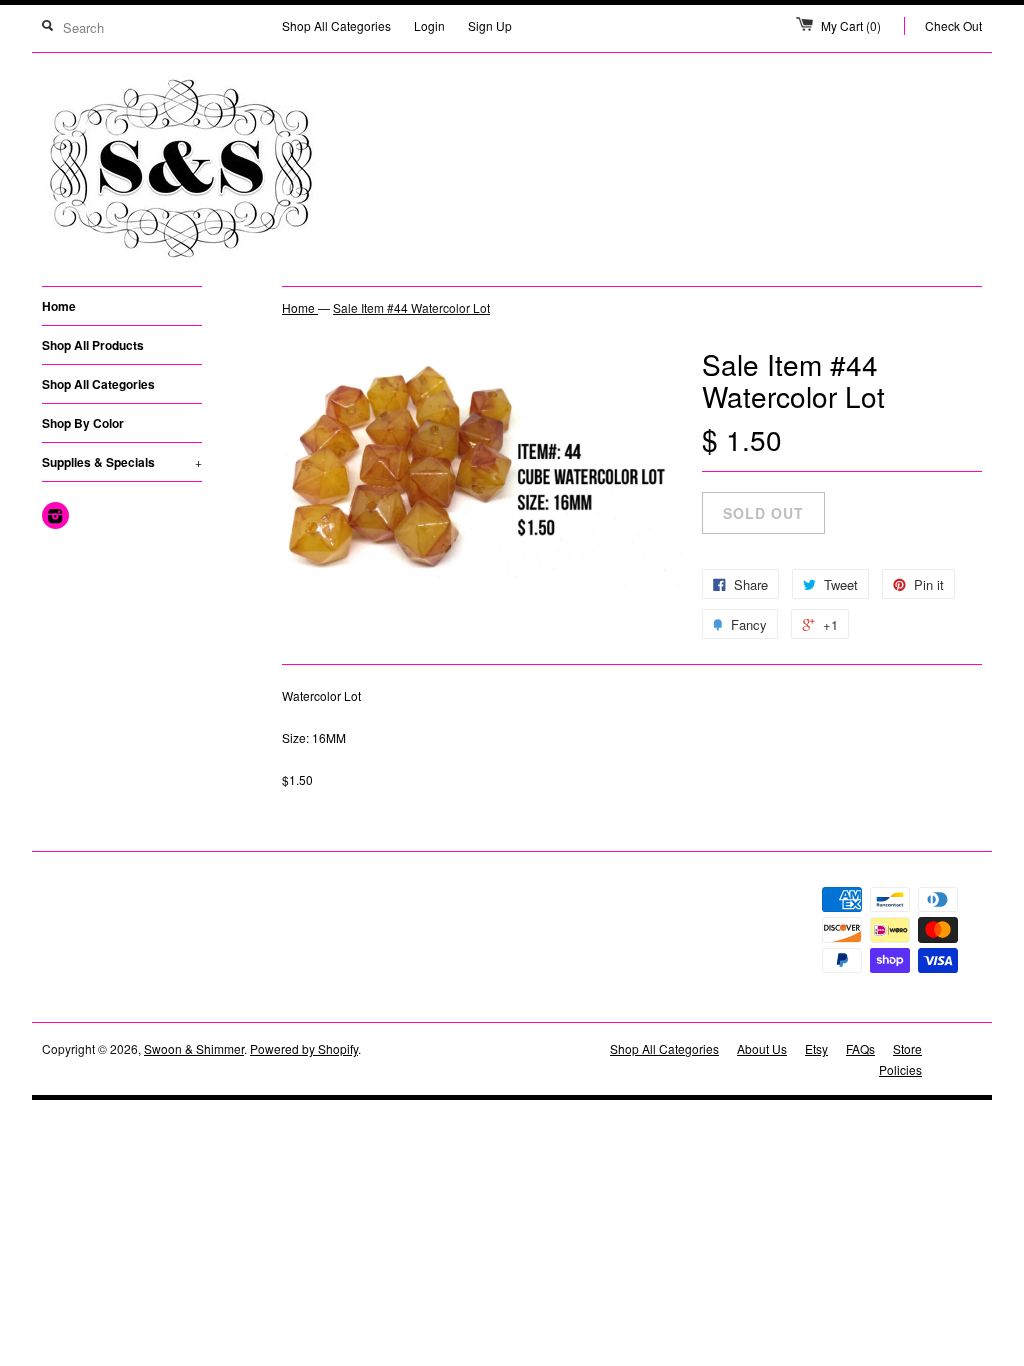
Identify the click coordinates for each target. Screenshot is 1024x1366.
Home (59, 306)
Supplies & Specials (122, 462)
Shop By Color (83, 423)
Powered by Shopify (304, 1048)
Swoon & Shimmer (194, 1048)
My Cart (851, 25)
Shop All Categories (336, 25)
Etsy (816, 1048)
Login (429, 25)
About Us (762, 1048)
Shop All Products (93, 345)
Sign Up (490, 25)
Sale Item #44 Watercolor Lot (411, 307)
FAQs (860, 1048)
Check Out (953, 25)
